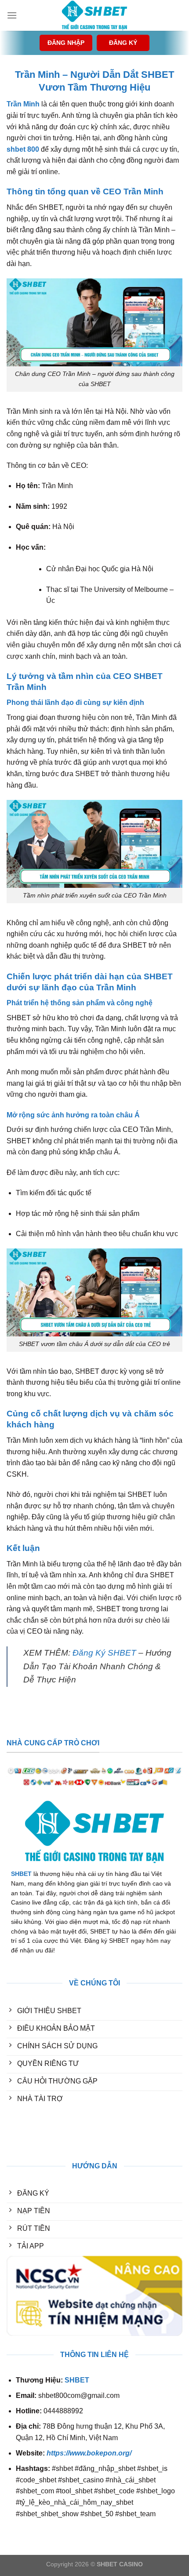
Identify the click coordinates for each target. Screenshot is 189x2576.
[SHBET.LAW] (94, 15)
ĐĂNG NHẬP (66, 43)
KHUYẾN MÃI (29, 2132)
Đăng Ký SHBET (104, 1653)
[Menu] (12, 15)
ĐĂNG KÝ (123, 43)
